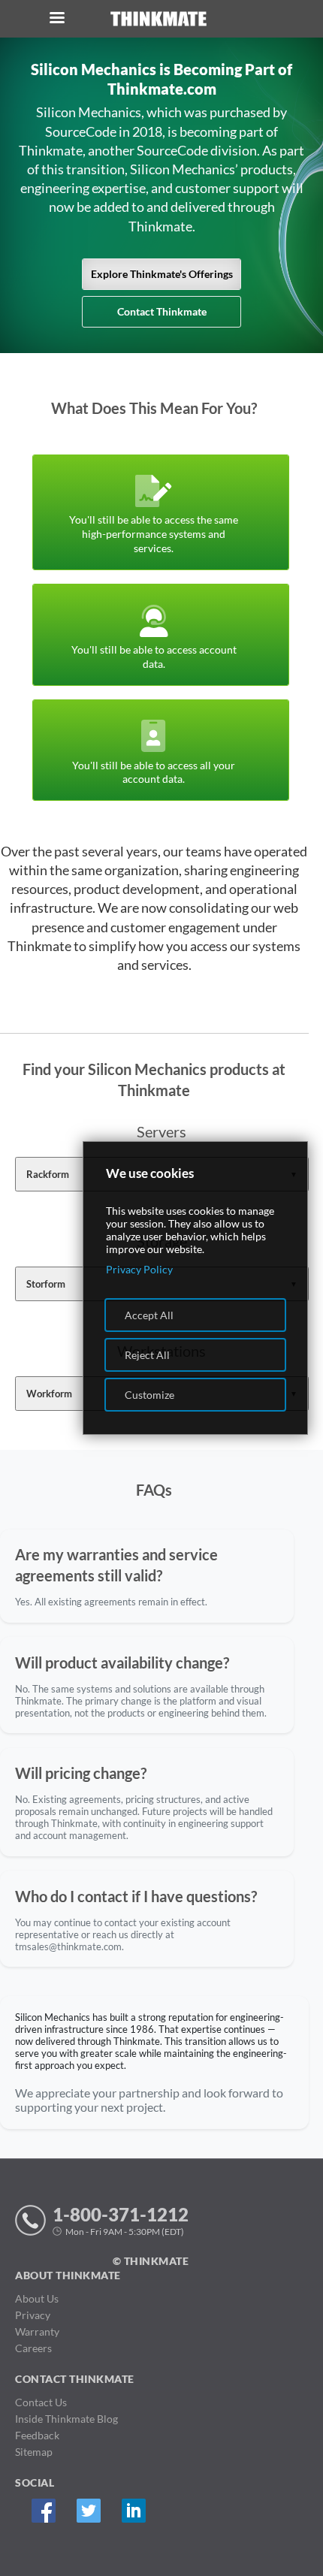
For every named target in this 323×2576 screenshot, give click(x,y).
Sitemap (34, 2452)
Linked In (133, 2510)
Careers (33, 2348)
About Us (37, 2298)
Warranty (37, 2331)
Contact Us (41, 2402)
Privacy (33, 2315)
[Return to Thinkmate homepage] (158, 19)
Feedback (37, 2435)
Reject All (147, 1355)
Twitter (88, 2510)
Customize (149, 1395)
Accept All (149, 1315)
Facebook (43, 2510)
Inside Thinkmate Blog (66, 2419)
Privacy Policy (139, 1269)
